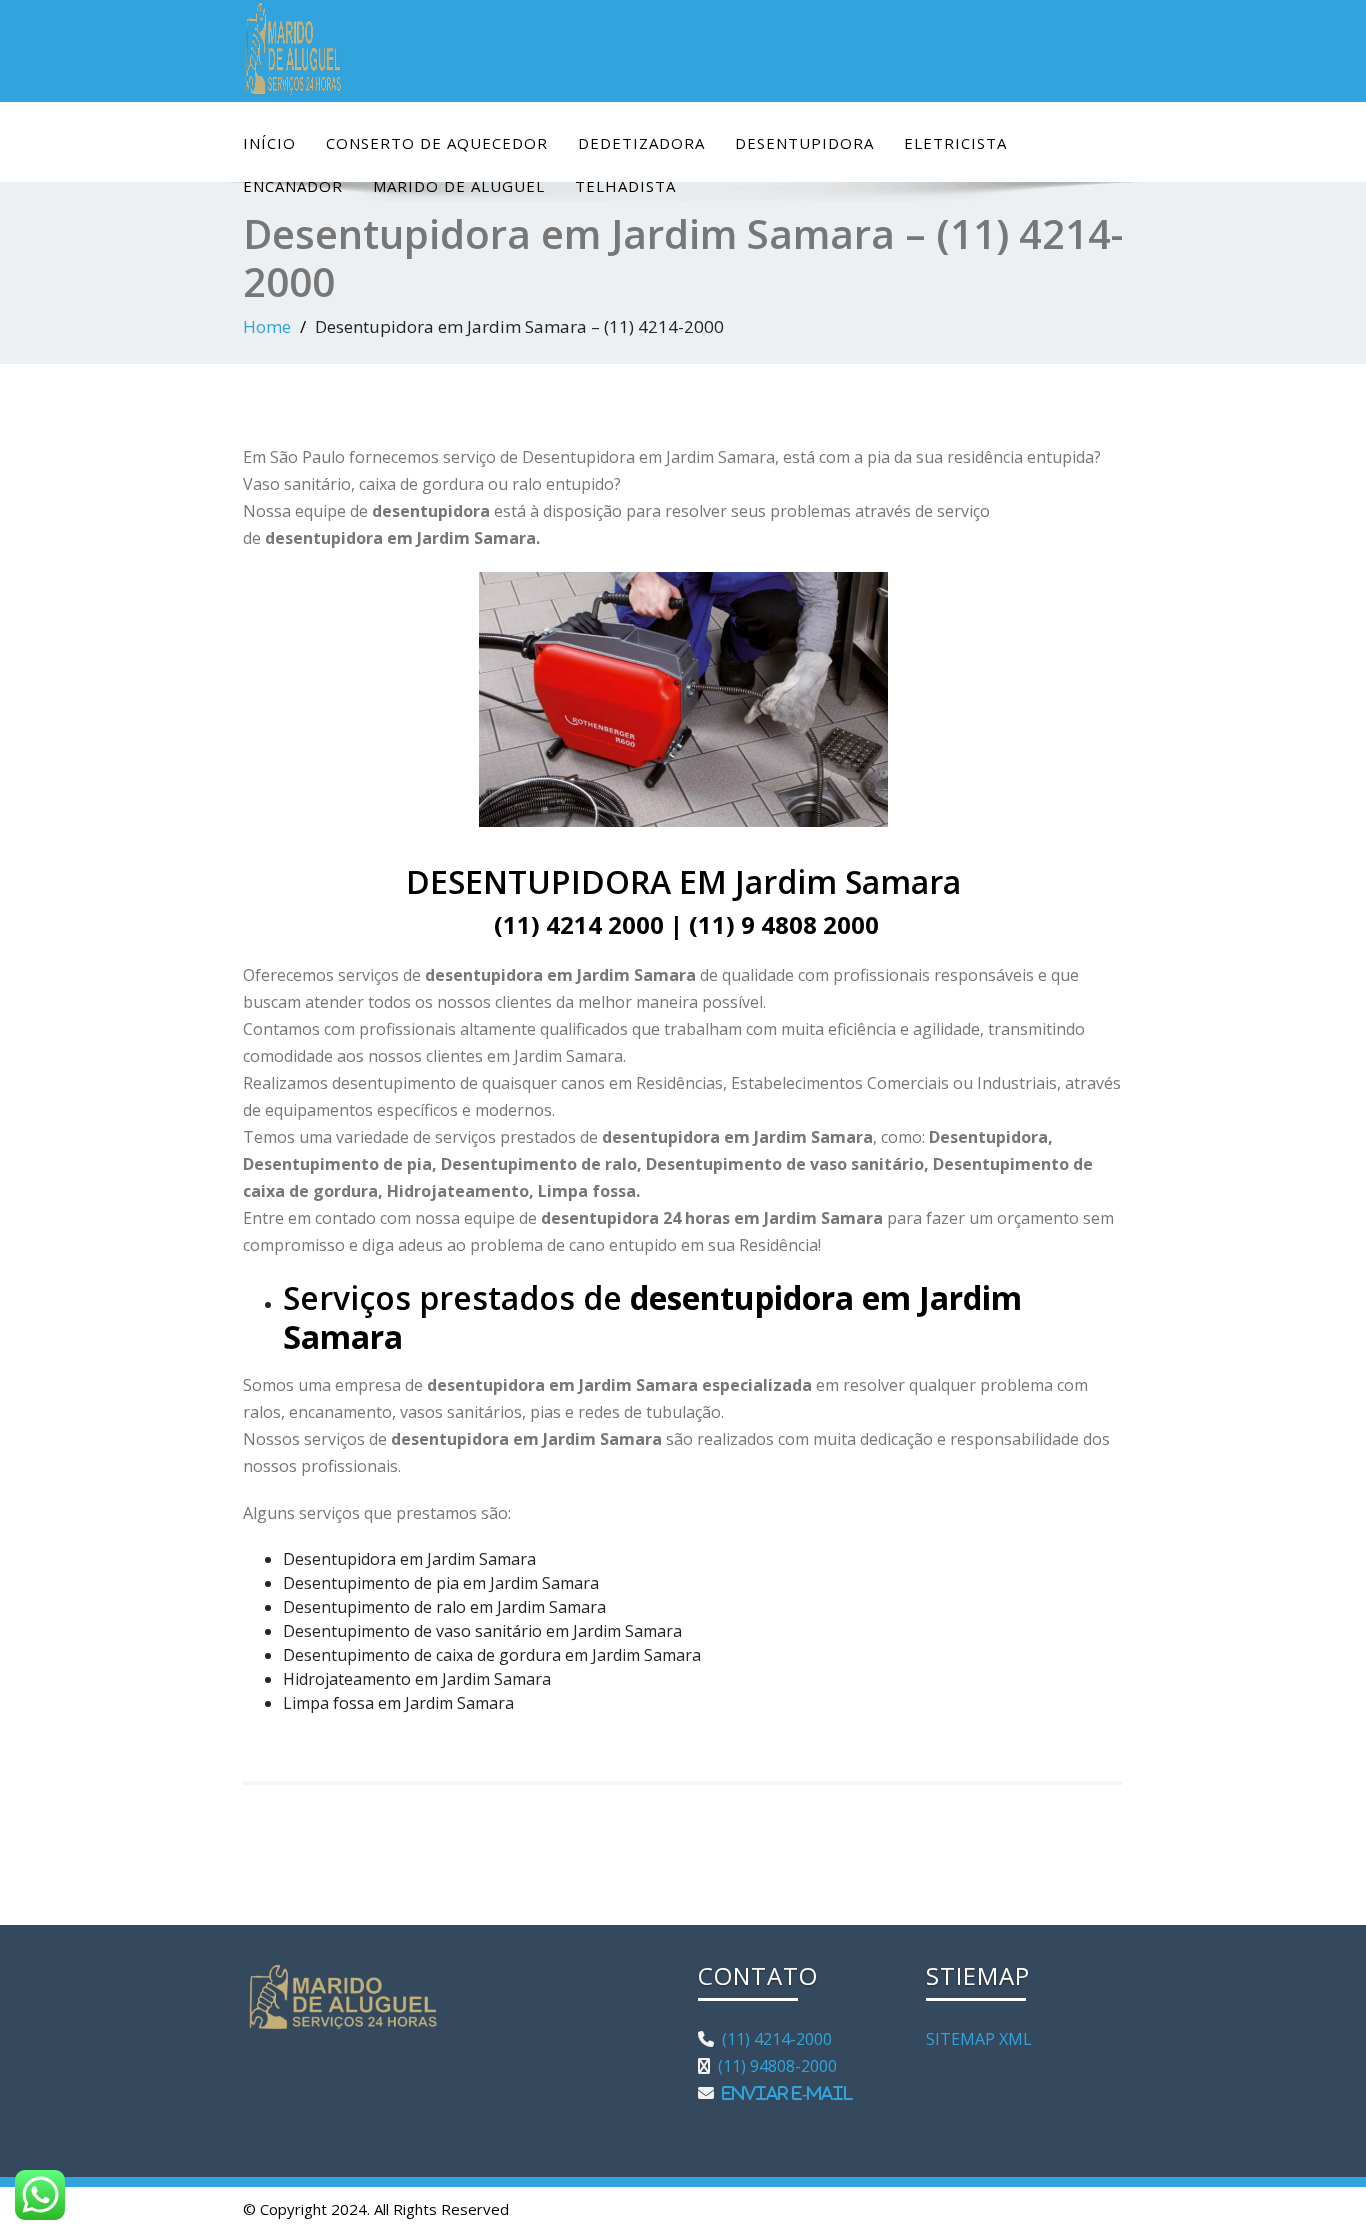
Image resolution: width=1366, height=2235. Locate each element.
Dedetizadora (641, 143)
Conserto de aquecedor (437, 143)
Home (267, 326)
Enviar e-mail (783, 2093)
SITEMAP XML (979, 2039)
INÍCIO (269, 143)
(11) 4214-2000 (773, 2039)
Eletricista (955, 143)
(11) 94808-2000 (773, 2066)
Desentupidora (804, 143)
